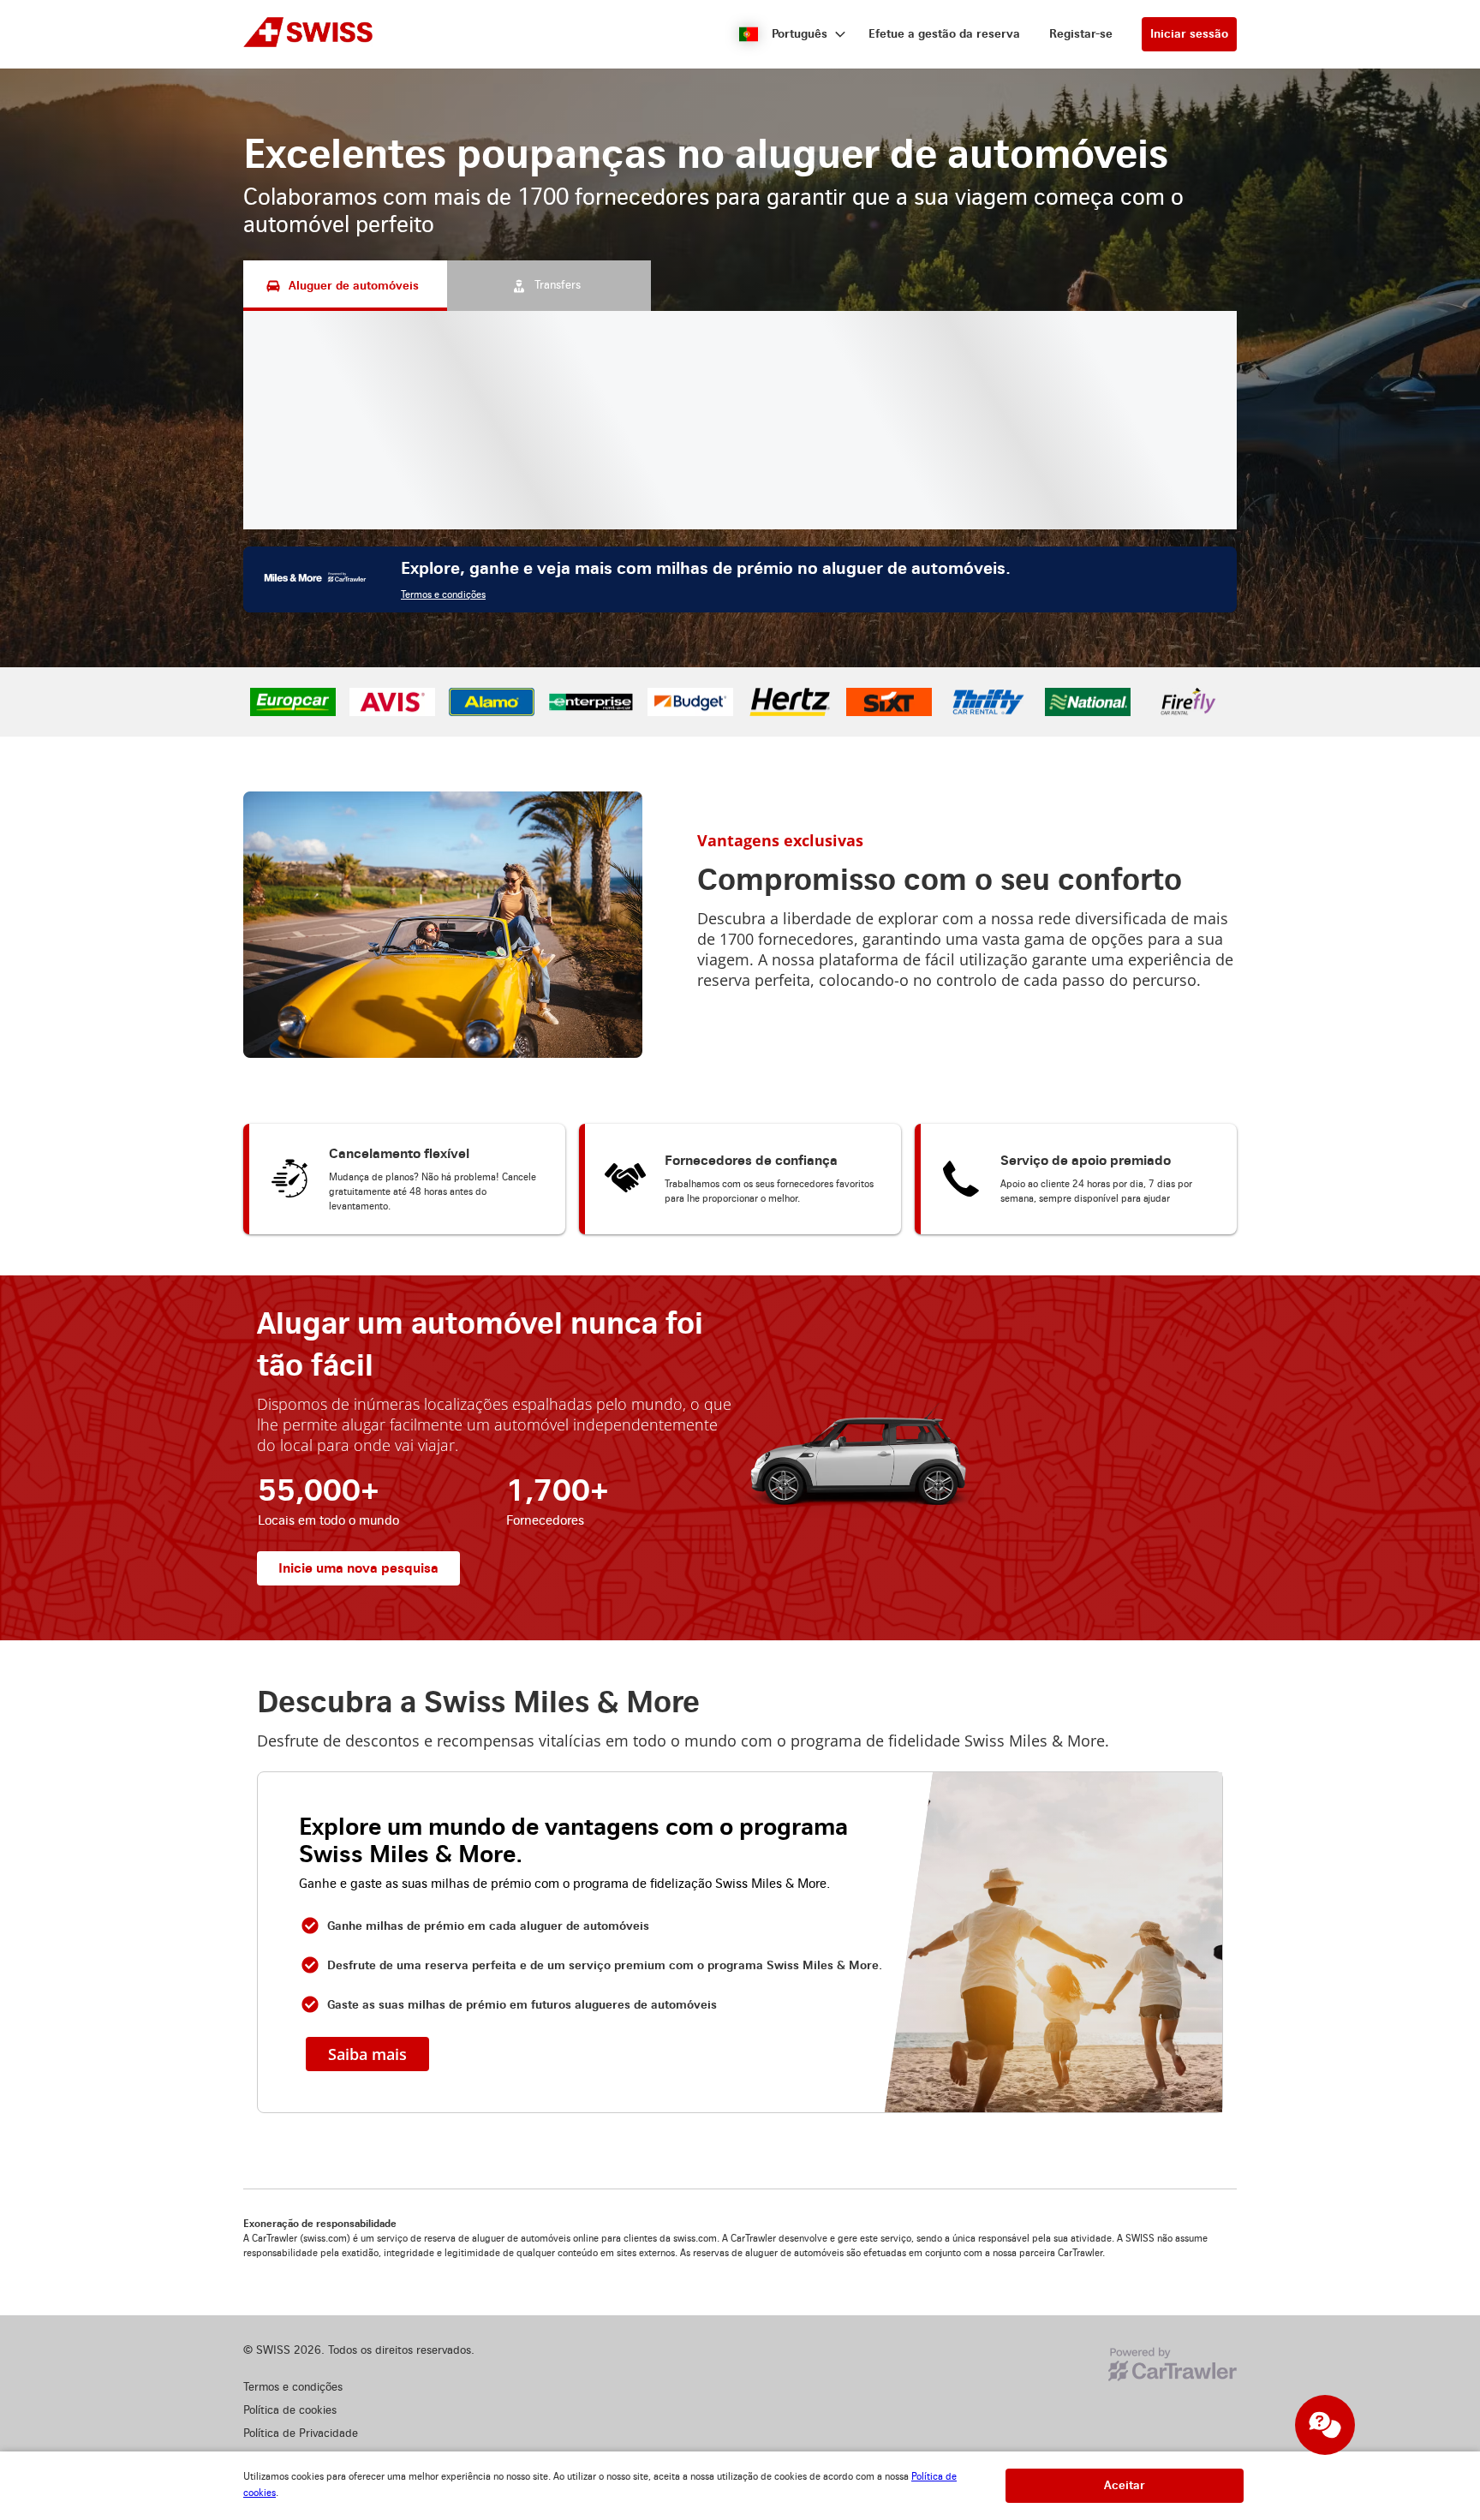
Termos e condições (443, 595)
